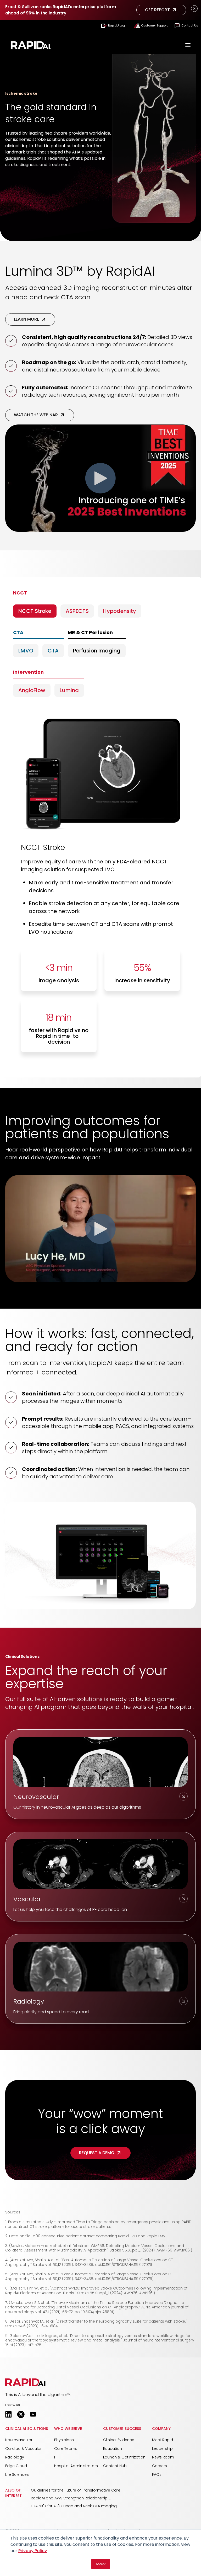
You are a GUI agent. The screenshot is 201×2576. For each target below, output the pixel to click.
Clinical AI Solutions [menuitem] (27, 2429)
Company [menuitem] (161, 2429)
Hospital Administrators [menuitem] (76, 2466)
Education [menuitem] (113, 2448)
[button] (25, 2382)
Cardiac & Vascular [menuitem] (23, 2448)
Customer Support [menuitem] (154, 25)
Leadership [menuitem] (162, 2448)
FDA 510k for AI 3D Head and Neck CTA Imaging (74, 2506)
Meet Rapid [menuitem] (163, 2440)
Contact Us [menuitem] (190, 25)
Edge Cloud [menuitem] (16, 2466)
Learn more (26, 319)
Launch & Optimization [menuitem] (124, 2457)
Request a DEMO (97, 2153)
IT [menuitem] (55, 2457)
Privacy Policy (33, 2551)
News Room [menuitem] (163, 2457)
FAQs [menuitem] (157, 2474)
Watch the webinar (36, 415)
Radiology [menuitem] (15, 2457)
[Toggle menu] (188, 46)
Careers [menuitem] (160, 2466)
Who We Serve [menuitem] (68, 2429)
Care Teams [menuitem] (66, 2448)
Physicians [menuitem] (64, 2440)
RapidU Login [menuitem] (118, 25)
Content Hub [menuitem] (115, 2466)
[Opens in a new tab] (9, 2414)
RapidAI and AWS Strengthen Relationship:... (71, 2498)
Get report (157, 10)
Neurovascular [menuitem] (19, 2440)
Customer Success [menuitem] (122, 2429)
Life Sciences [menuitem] (17, 2474)
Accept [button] (101, 2564)
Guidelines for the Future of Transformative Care (76, 2490)
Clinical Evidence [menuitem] (119, 2440)
